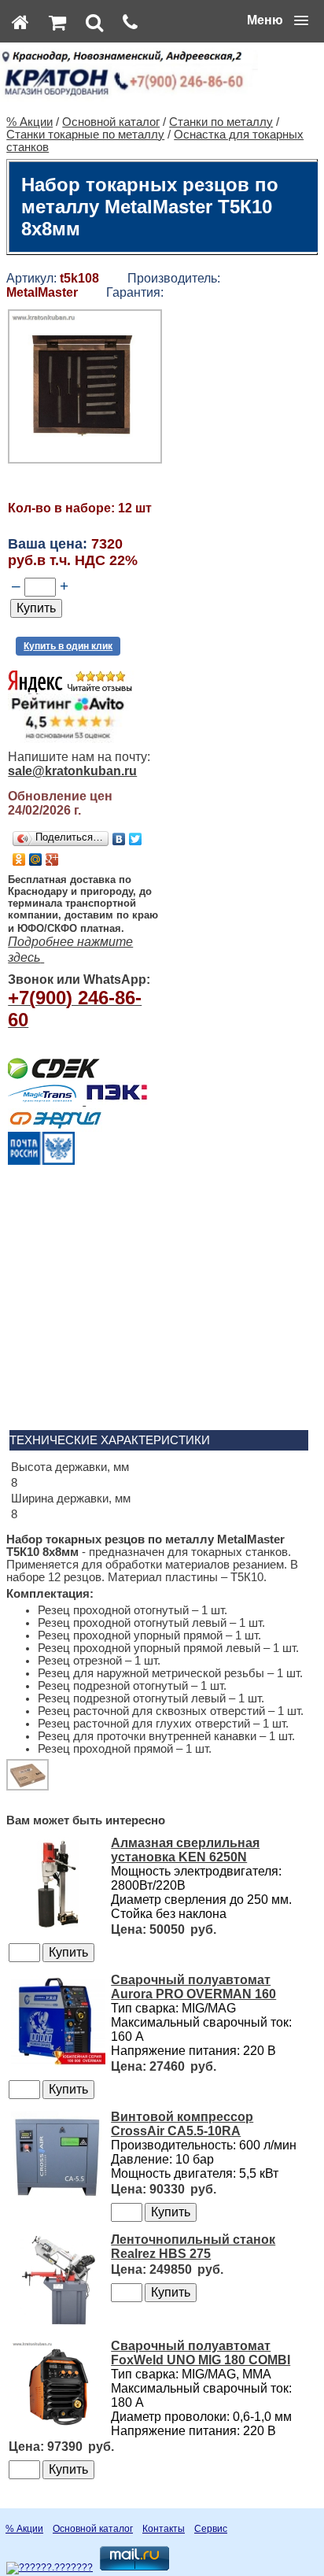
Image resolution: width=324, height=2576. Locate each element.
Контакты (164, 2529)
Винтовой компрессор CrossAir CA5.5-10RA (182, 2124)
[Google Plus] (52, 859)
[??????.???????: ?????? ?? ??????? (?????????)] (50, 2568)
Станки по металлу (221, 122)
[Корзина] (57, 22)
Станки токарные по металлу (85, 135)
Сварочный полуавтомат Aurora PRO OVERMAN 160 (193, 1987)
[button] (278, 20)
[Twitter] (136, 839)
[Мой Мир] (36, 859)
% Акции (29, 122)
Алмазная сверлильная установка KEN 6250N (185, 1850)
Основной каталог (111, 122)
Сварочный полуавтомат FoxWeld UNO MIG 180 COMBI (201, 2353)
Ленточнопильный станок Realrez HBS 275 (193, 2247)
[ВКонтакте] (119, 839)
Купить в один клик (68, 646)
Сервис (211, 2529)
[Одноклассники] (19, 859)
